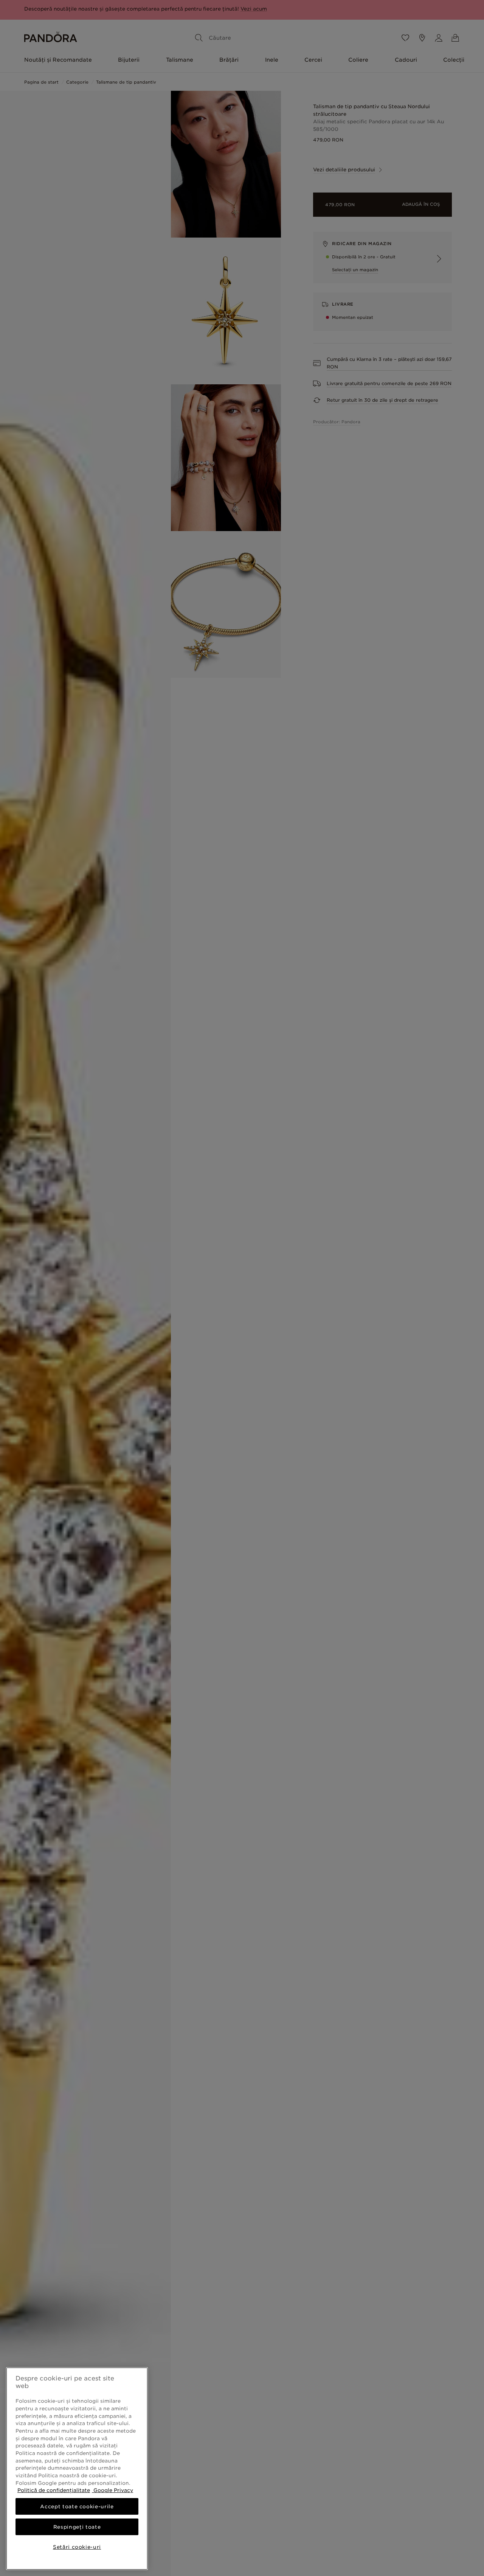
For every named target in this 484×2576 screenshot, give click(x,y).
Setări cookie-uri (77, 2547)
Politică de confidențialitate (54, 2490)
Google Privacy (112, 2490)
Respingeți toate (77, 2527)
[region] (77, 2469)
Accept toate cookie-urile (77, 2506)
